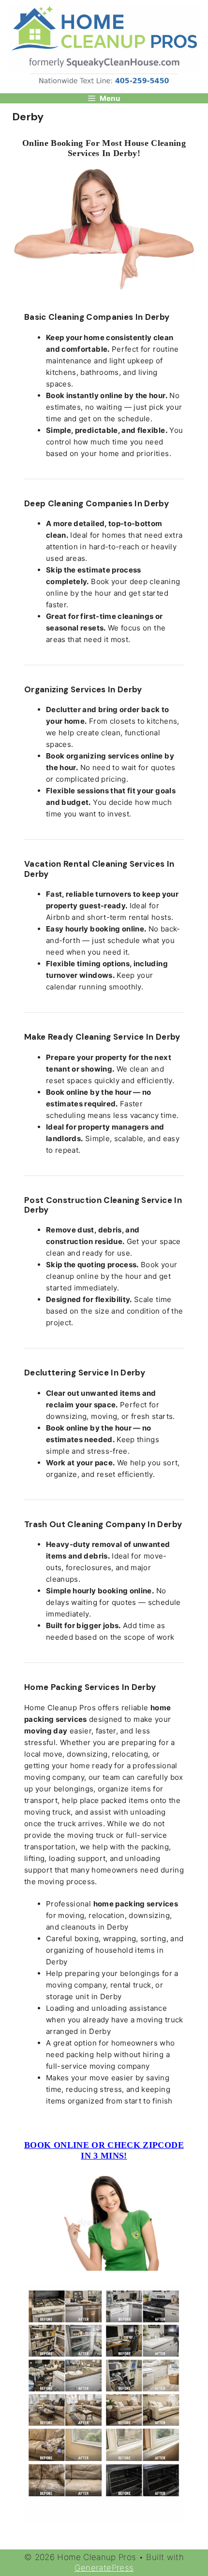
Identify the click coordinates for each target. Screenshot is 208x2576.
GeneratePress (104, 2568)
